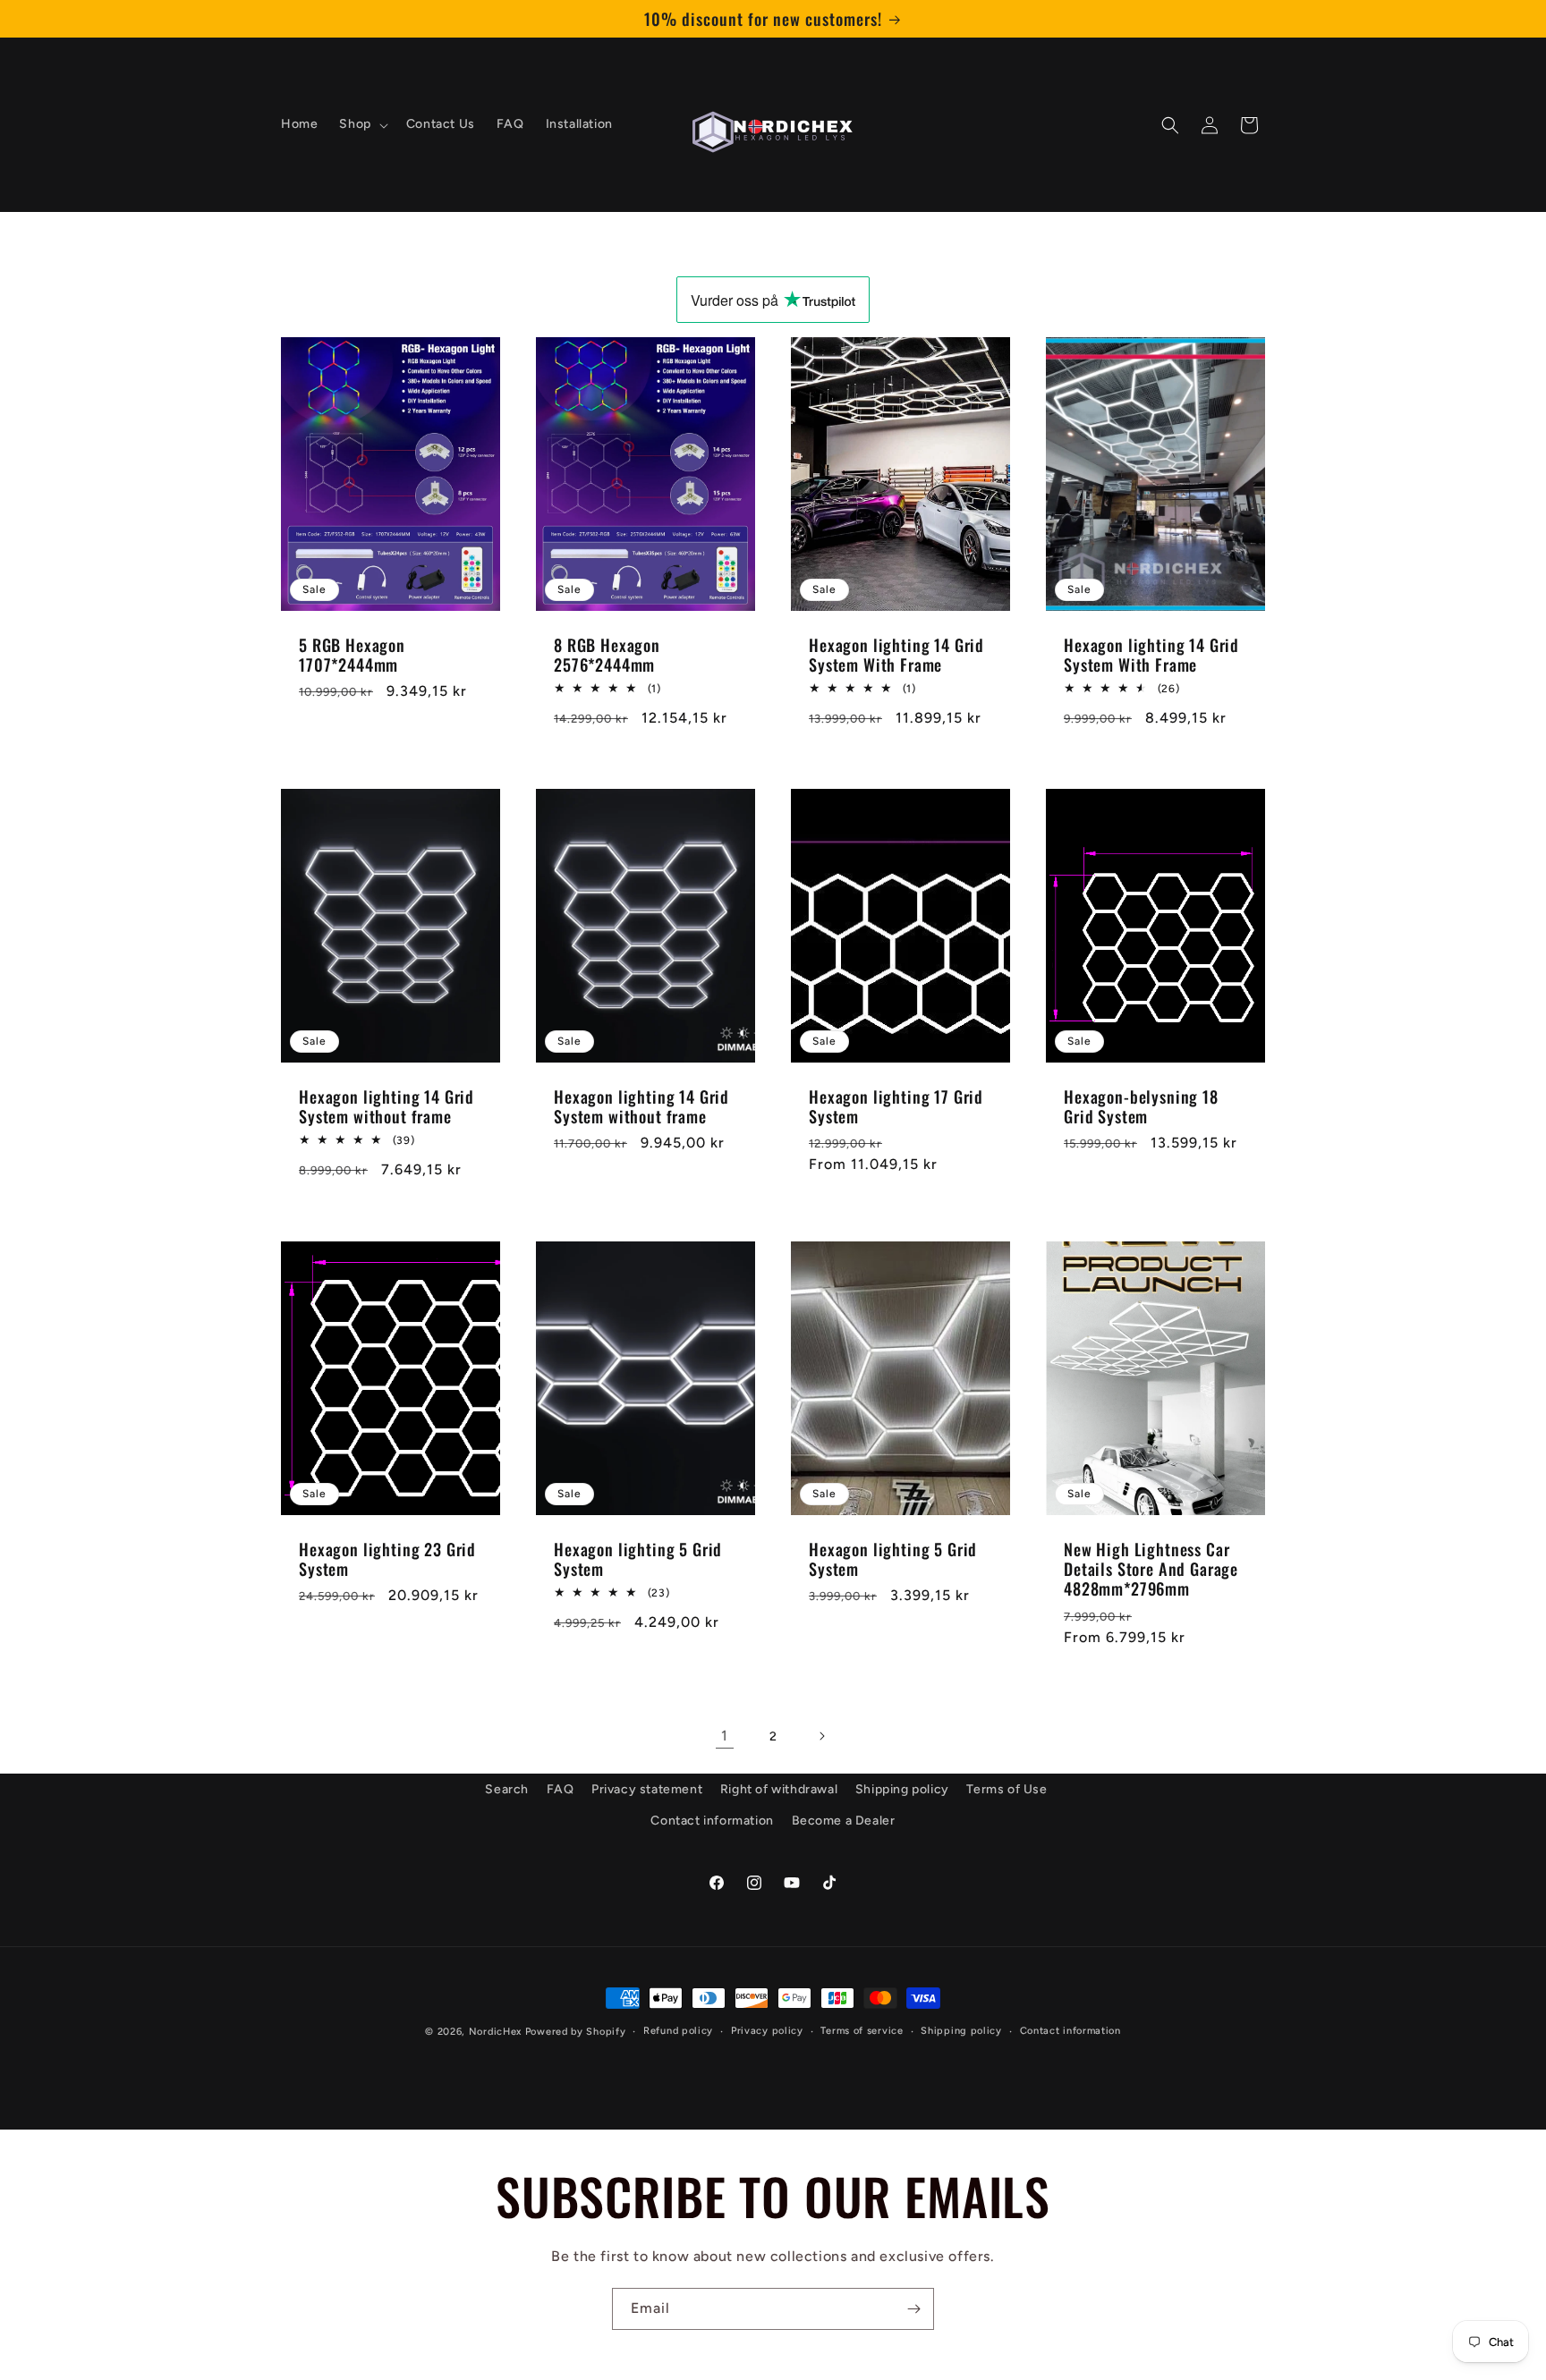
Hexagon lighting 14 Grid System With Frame (896, 655)
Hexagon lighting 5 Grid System (638, 1559)
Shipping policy (902, 1789)
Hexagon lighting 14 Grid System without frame (386, 1107)
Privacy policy (767, 2030)
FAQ (561, 1789)
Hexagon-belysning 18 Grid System (1141, 1107)
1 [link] (725, 1736)
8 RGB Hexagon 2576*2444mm (607, 655)
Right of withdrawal (779, 1789)
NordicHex (495, 2032)
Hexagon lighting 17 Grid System (896, 1107)
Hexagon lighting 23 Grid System (387, 1559)
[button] (361, 125)
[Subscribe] (913, 2309)
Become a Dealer (844, 1821)
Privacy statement (647, 1789)
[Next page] (821, 1736)
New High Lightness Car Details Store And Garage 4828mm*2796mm (1151, 1569)
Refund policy (678, 2030)
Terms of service (862, 2030)
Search (507, 1789)
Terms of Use (1007, 1789)
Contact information (712, 1821)
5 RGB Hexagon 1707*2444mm (352, 655)
